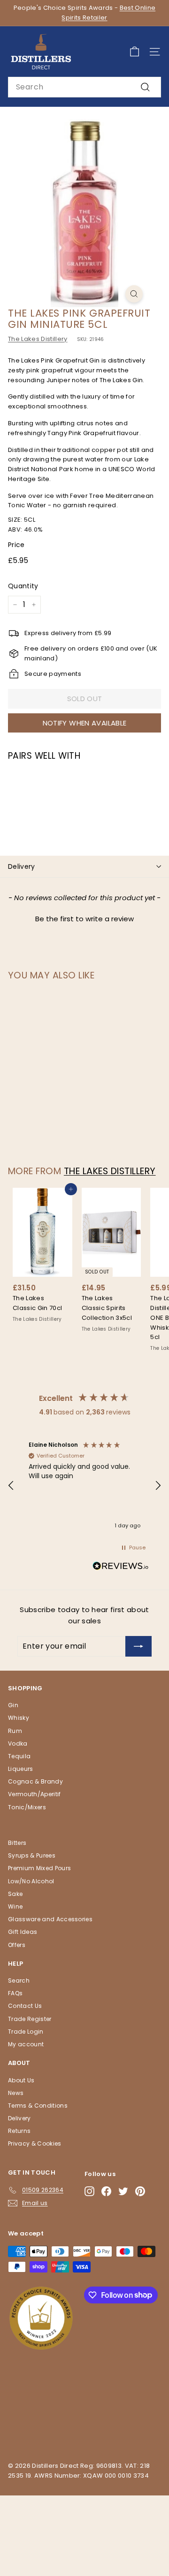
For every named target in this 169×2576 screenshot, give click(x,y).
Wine (15, 1906)
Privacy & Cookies (35, 2143)
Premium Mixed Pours (39, 1868)
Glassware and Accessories (50, 1919)
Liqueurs (21, 1769)
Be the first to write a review (84, 919)
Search (19, 1980)
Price (16, 545)
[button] (84, 918)
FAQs (15, 1993)
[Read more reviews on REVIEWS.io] (121, 1568)
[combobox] (84, 87)
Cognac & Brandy (35, 1781)
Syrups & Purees (32, 1855)
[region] (84, 1486)
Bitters (17, 1843)
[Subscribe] (138, 1646)
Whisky (19, 1718)
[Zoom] (134, 294)
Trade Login (26, 2032)
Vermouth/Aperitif (35, 1794)
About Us (21, 2080)
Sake (15, 1894)
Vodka (18, 1743)
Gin (13, 1705)
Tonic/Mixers (27, 1807)
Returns (19, 2131)
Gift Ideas (23, 1932)
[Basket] (134, 52)
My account (26, 2044)
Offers (17, 1945)
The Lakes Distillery (38, 339)
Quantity (23, 586)
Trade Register (30, 2019)
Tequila (19, 1756)
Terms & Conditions (38, 2106)
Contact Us (25, 2006)
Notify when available (85, 723)
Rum (15, 1731)
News (16, 2093)
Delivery (22, 866)
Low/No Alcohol (31, 1881)
